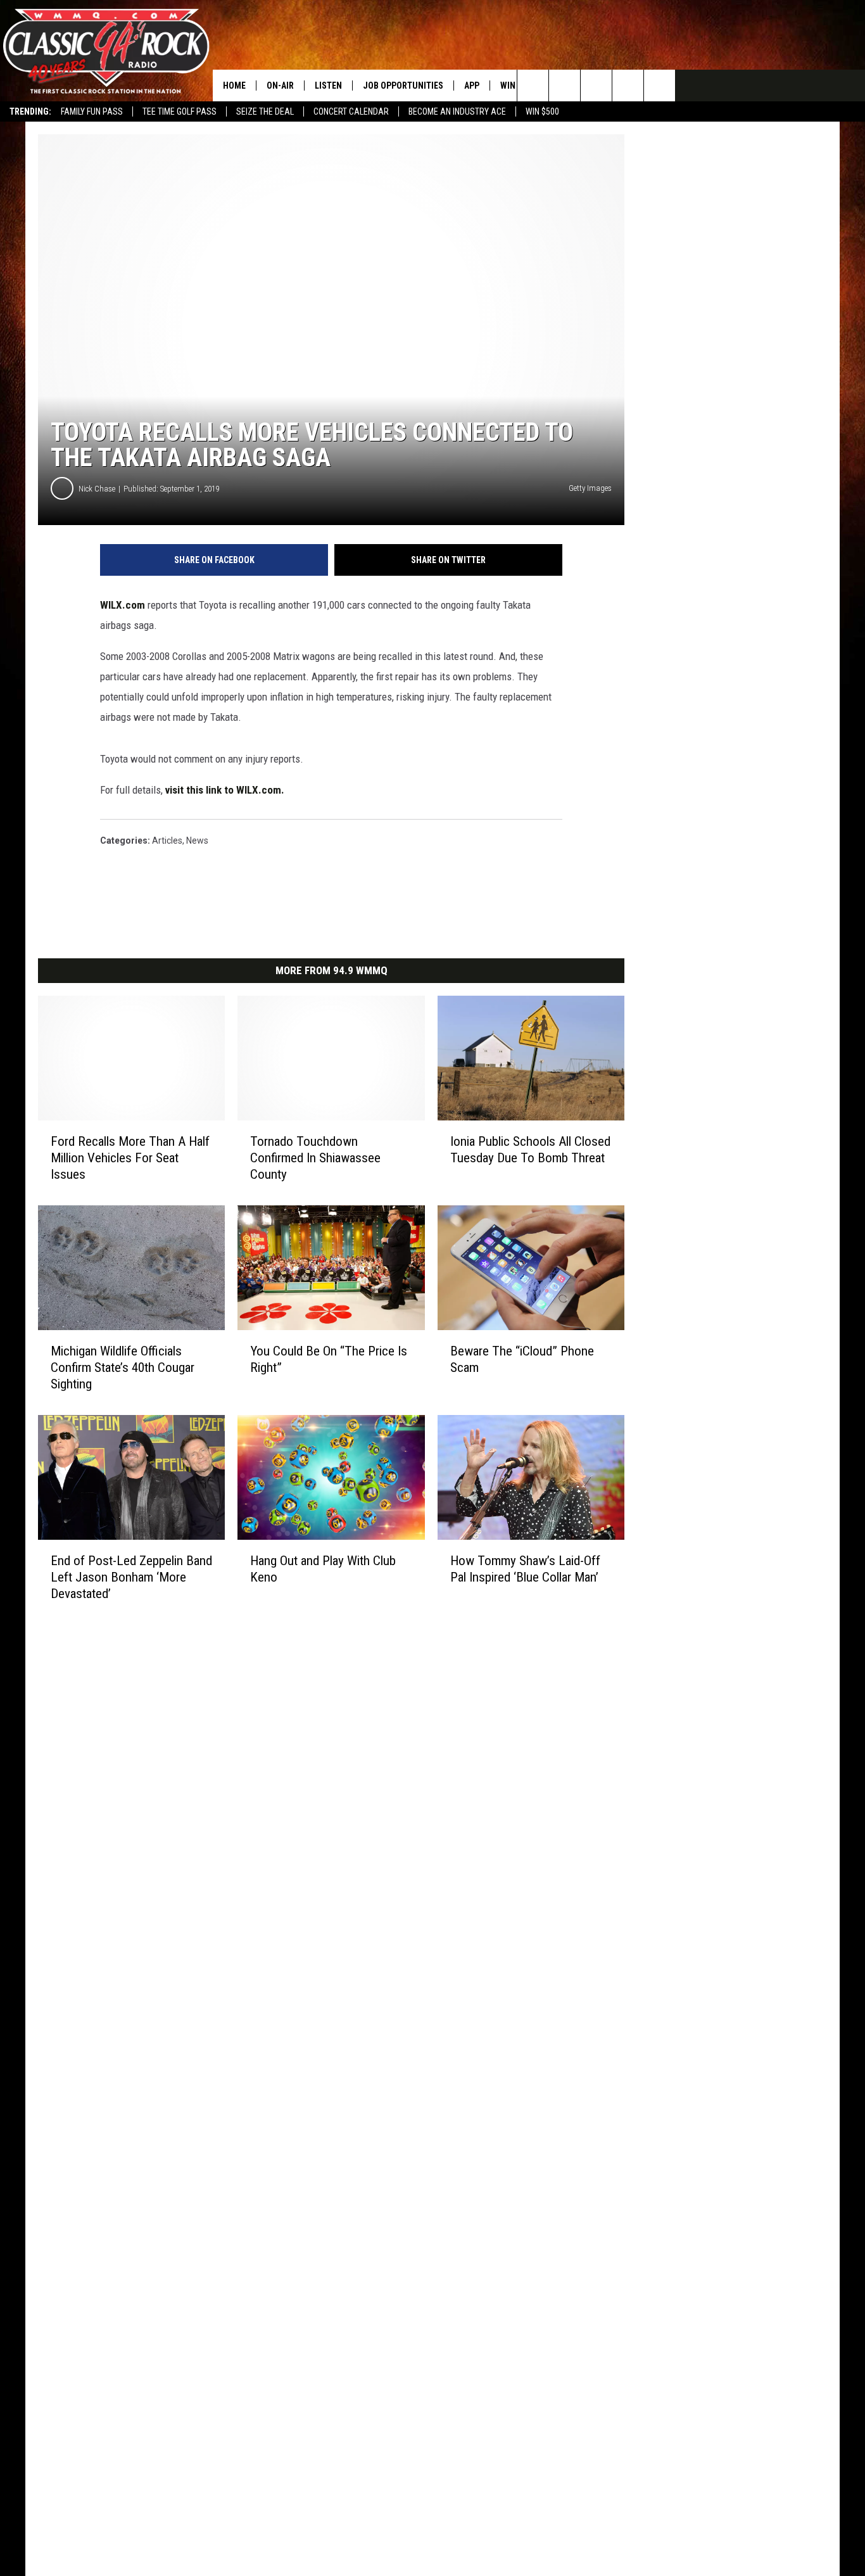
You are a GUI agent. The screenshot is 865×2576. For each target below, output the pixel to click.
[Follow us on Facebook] (596, 86)
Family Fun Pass (92, 111)
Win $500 (542, 111)
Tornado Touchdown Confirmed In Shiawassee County (315, 1158)
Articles (167, 841)
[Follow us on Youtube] (628, 86)
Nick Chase (97, 489)
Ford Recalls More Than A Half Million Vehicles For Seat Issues (130, 1158)
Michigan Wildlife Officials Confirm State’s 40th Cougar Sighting (123, 1367)
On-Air (280, 86)
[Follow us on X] (660, 86)
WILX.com (123, 605)
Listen (328, 86)
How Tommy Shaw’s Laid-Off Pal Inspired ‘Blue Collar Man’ (525, 1569)
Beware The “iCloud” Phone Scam (522, 1359)
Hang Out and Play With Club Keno (323, 1569)
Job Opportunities (403, 86)
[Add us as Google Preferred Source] (565, 86)
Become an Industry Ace (457, 111)
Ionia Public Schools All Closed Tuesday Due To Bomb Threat (530, 1150)
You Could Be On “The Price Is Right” (329, 1359)
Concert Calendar (351, 111)
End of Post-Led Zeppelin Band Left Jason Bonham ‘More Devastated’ (131, 1577)
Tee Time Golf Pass (180, 111)
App (472, 86)
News (197, 841)
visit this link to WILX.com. (225, 790)
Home (234, 86)
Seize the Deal (265, 111)
